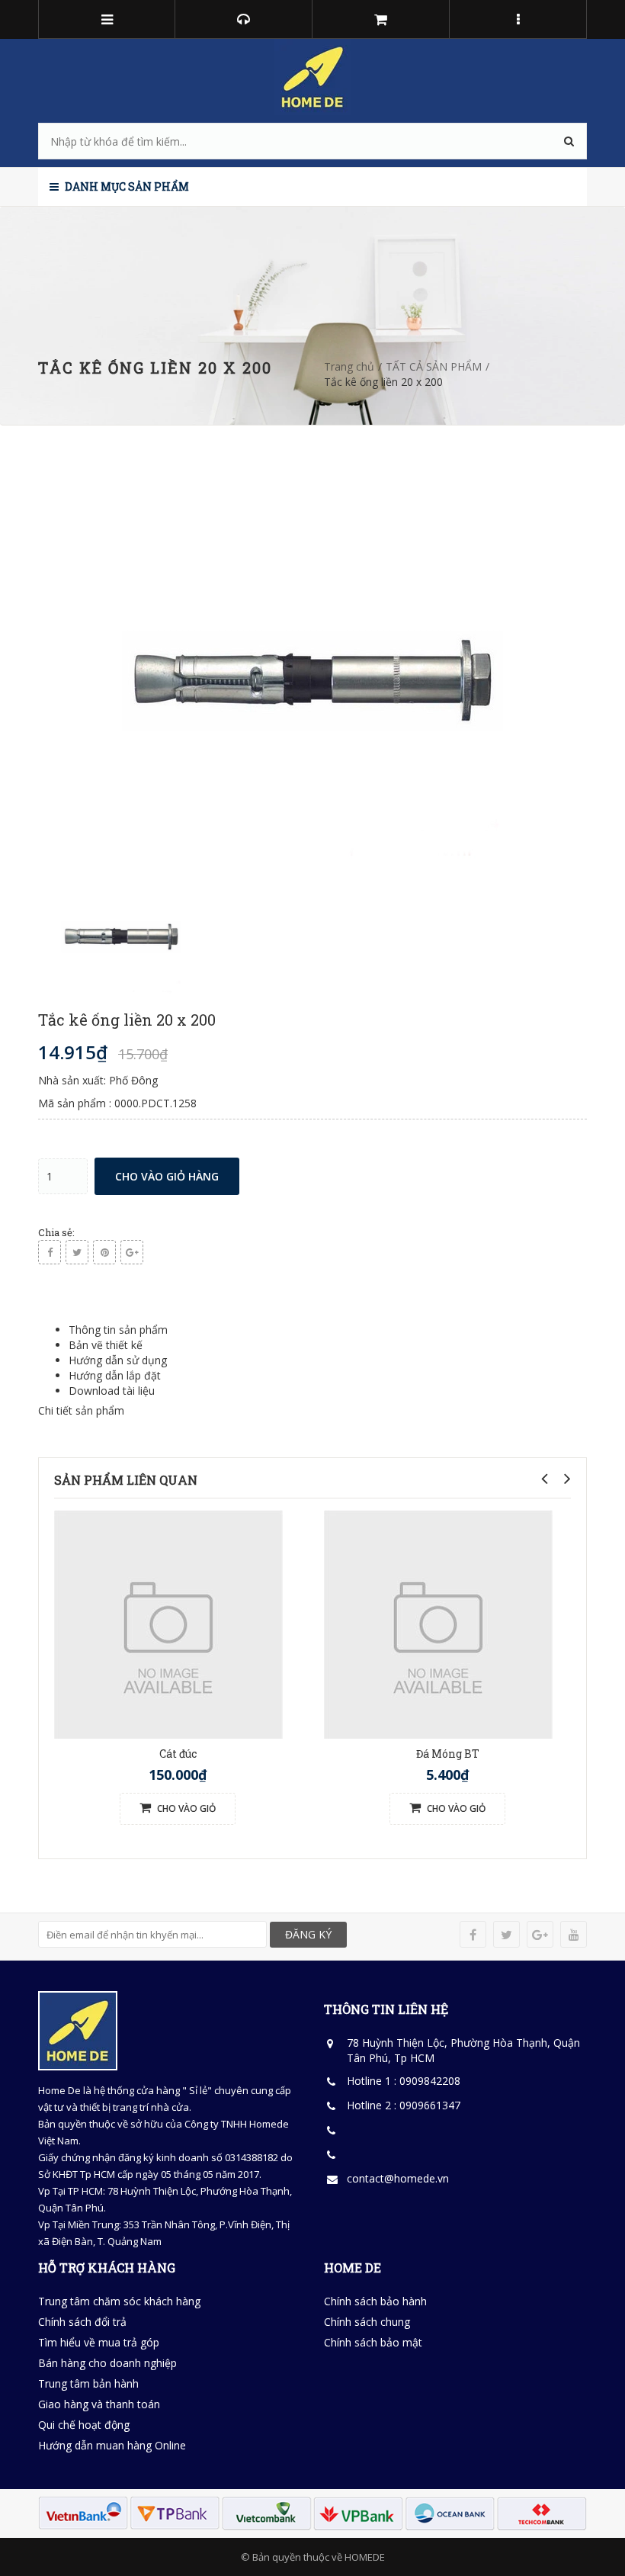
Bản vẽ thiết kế (106, 1345)
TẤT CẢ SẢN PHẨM (434, 366)
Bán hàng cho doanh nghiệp (107, 2363)
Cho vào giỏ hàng (167, 1176)
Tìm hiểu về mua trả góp (99, 2342)
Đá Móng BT (448, 1754)
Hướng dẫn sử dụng (118, 1360)
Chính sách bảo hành (375, 2301)
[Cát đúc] (168, 1623)
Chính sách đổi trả (82, 2322)
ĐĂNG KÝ (308, 1934)
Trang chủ (349, 366)
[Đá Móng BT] (438, 1623)
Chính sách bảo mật (373, 2342)
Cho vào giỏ (185, 1808)
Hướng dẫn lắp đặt (115, 1375)
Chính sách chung (367, 2322)
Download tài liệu (112, 1391)
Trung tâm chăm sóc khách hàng (119, 2301)
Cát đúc (178, 1754)
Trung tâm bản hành (88, 2383)
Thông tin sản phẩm (118, 1330)
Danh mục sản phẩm (126, 186)
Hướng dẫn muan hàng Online (112, 2445)
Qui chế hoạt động (84, 2425)
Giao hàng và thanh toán (99, 2404)
